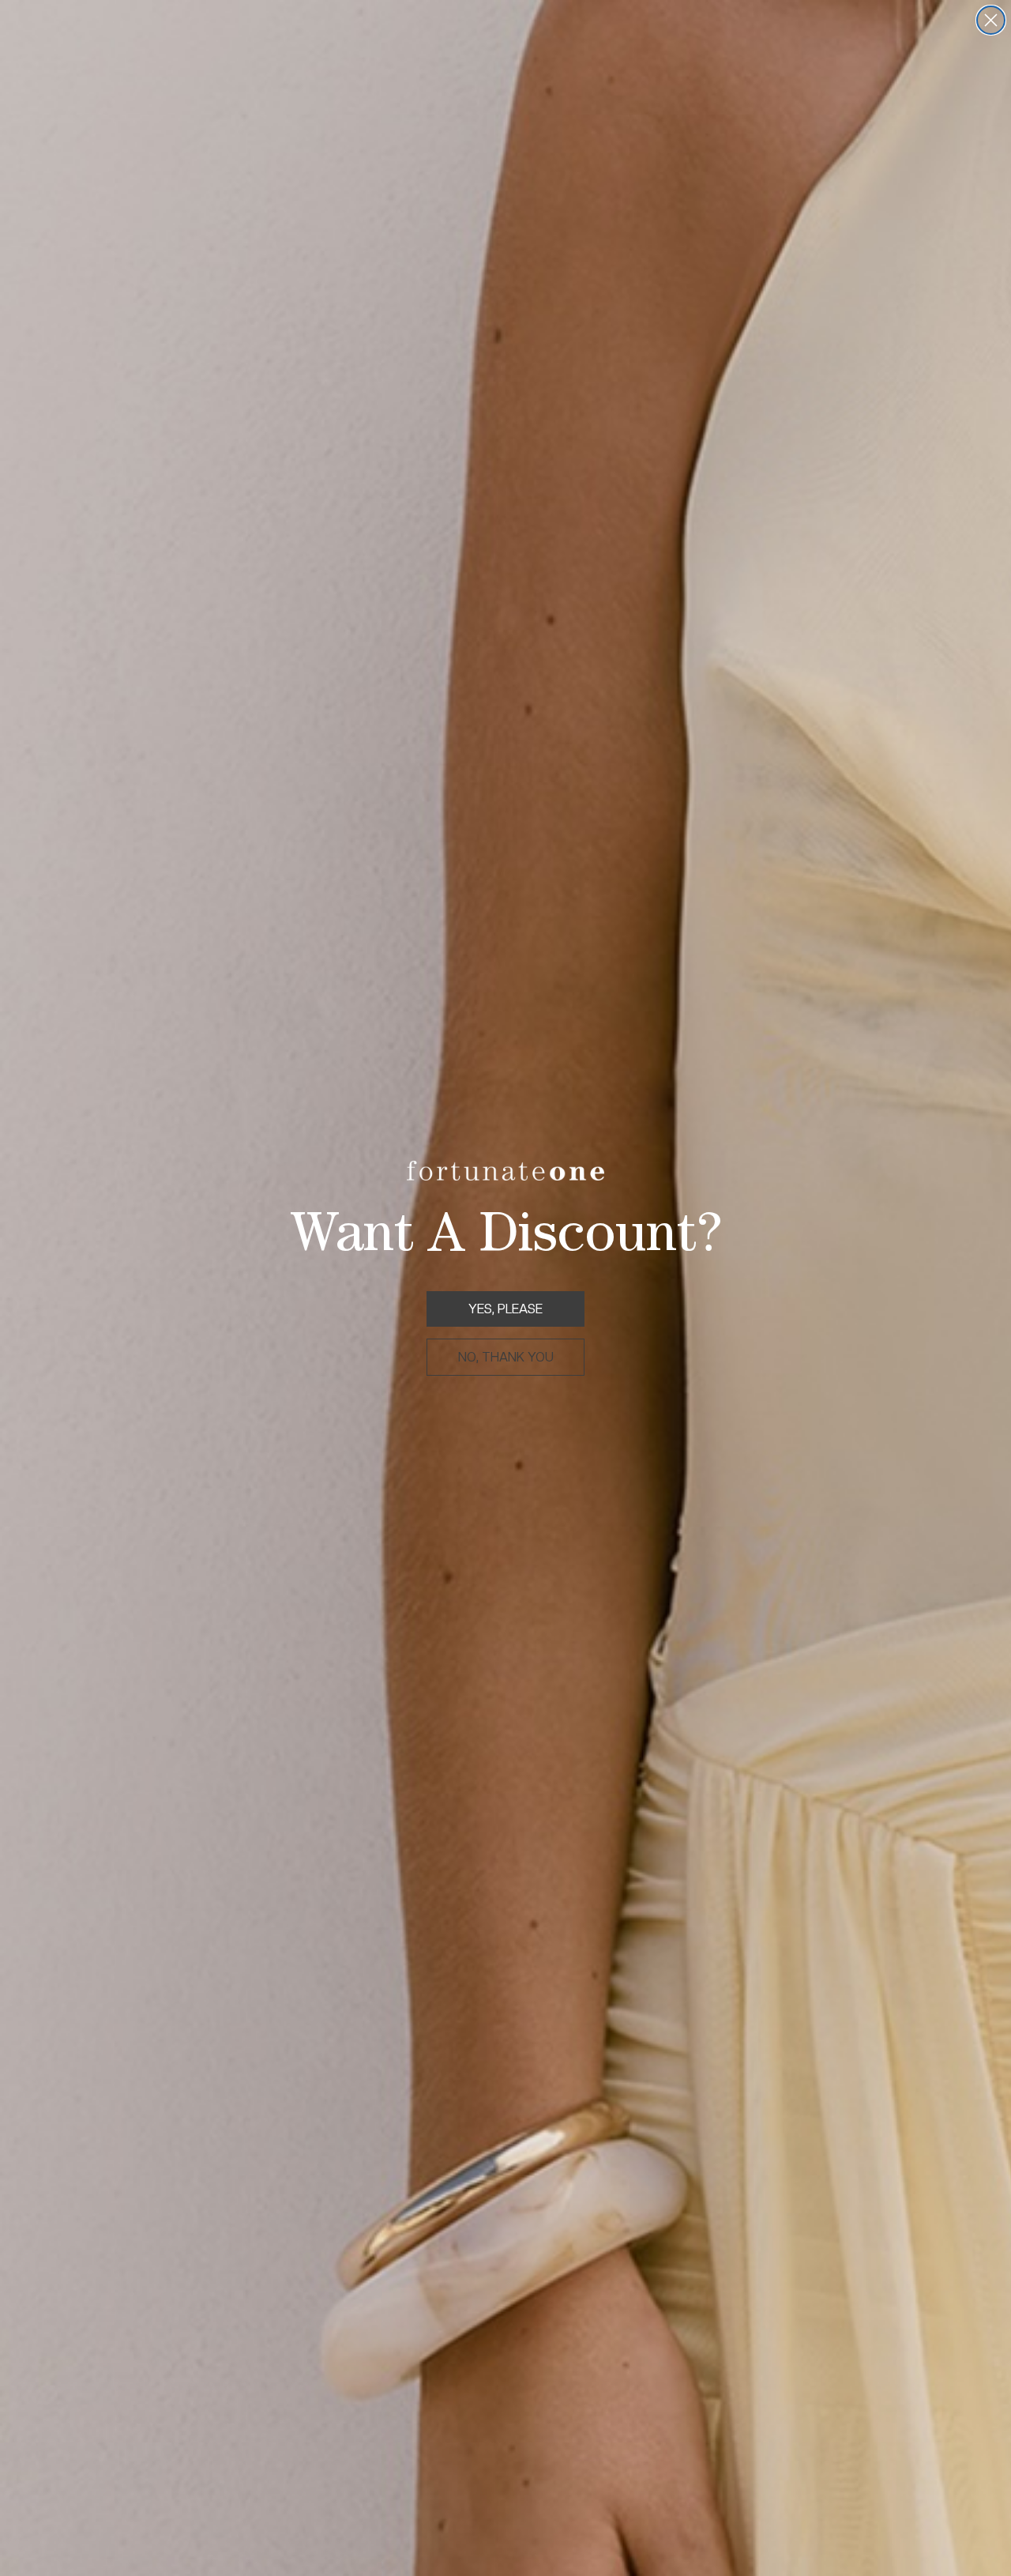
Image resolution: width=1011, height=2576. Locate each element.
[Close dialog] (991, 20)
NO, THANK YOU (506, 1357)
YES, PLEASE (505, 1309)
